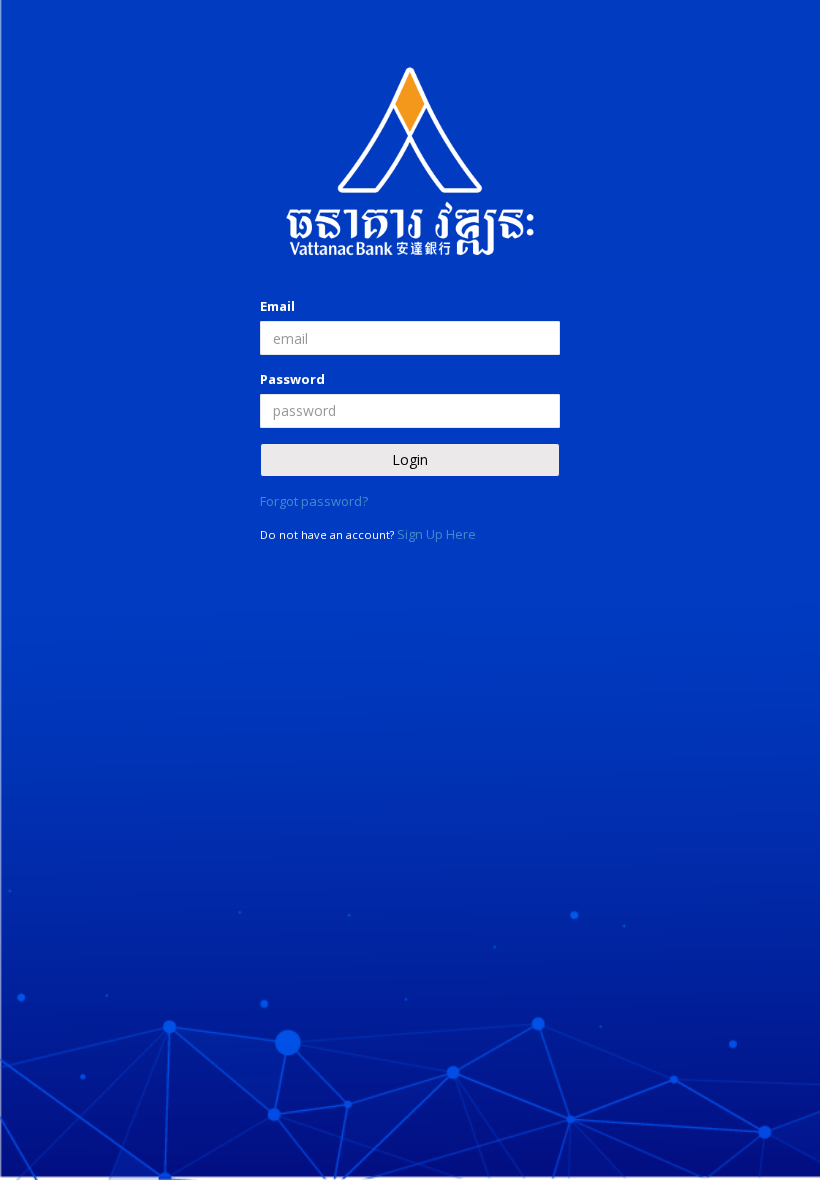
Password (292, 379)
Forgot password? (314, 501)
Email (277, 306)
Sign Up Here (436, 534)
